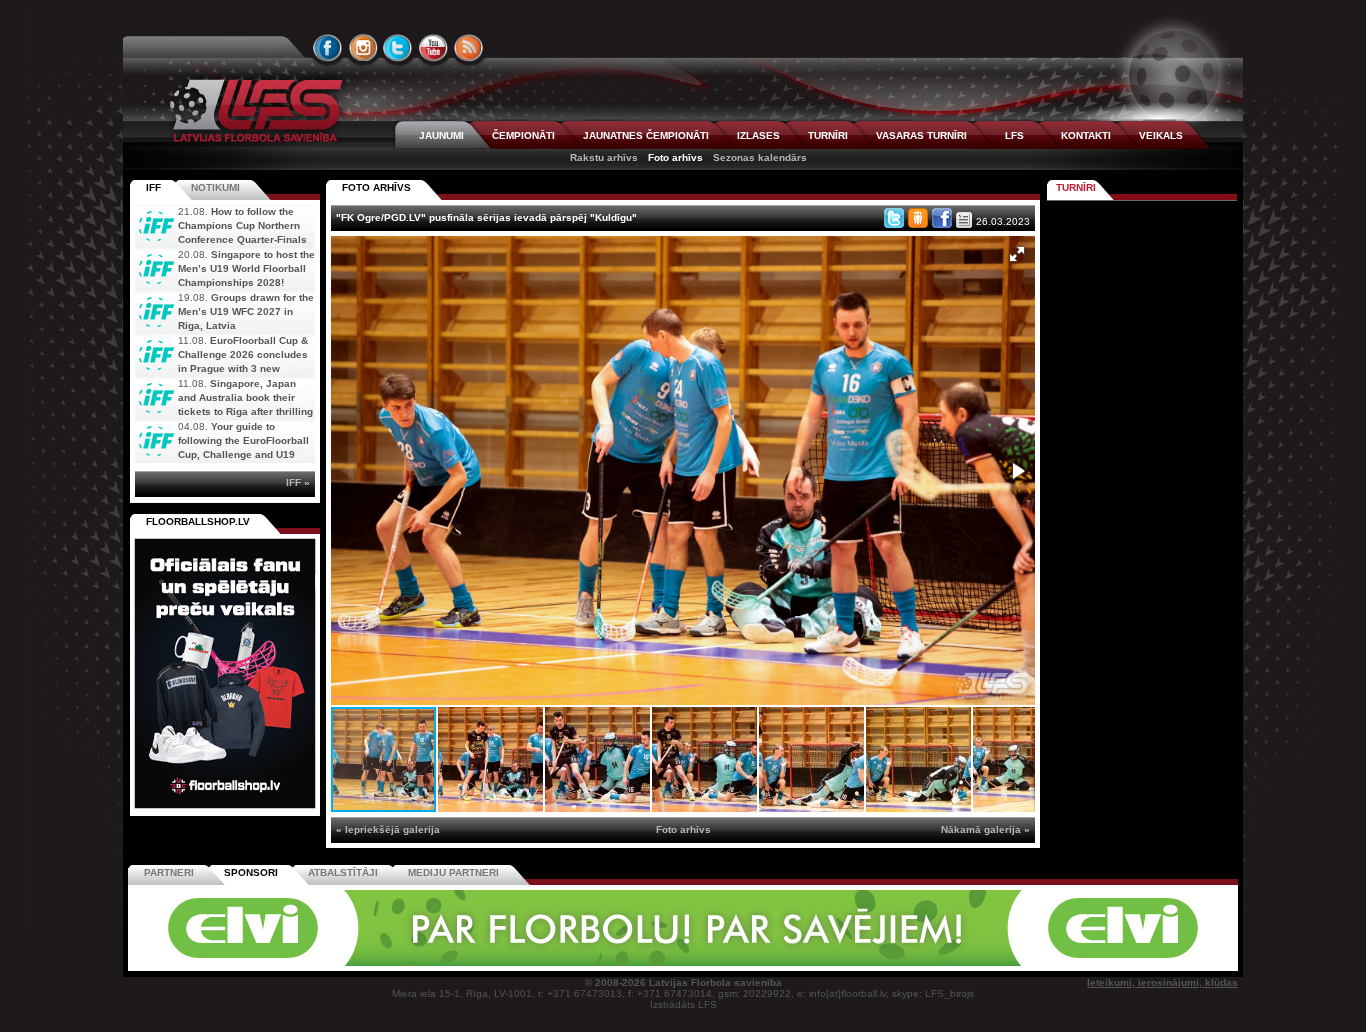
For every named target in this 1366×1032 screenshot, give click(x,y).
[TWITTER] (398, 48)
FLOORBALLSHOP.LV (198, 521)
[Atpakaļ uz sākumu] (253, 110)
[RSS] (469, 48)
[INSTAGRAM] (363, 48)
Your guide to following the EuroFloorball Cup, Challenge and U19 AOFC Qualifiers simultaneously (222, 454)
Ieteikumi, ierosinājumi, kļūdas (1162, 982)
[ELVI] (683, 962)
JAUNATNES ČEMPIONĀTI (646, 135)
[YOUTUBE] (433, 48)
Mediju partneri (453, 872)
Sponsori (251, 872)
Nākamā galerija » (985, 829)
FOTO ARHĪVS (376, 187)
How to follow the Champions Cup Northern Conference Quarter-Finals (242, 225)
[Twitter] (894, 218)
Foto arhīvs (675, 157)
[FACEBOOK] (328, 48)
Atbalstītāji (343, 872)
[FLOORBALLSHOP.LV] (225, 809)
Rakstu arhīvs (604, 157)
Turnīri (1076, 187)
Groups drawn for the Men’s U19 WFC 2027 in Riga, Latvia (246, 311)
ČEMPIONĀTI (523, 135)
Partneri (169, 872)
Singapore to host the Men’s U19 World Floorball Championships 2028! (246, 268)
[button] (1017, 254)
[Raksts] (964, 220)
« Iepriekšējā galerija (388, 829)
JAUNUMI (441, 135)
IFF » (298, 482)
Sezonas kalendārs (760, 157)
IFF (153, 187)
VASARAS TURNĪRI (921, 135)
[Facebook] (942, 218)
